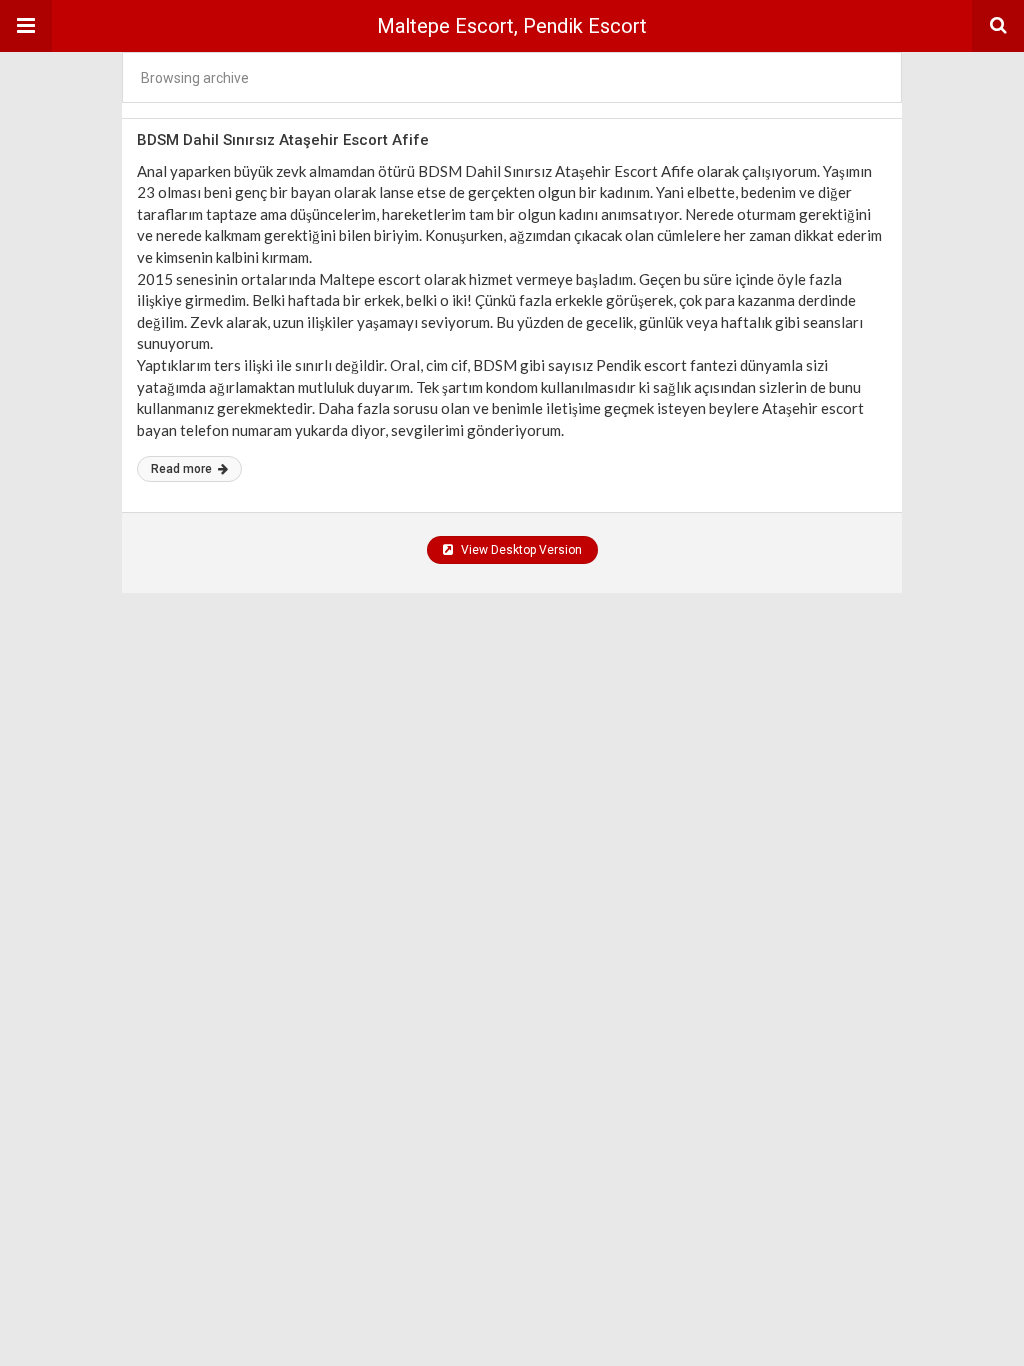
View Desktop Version (520, 550)
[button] (26, 26)
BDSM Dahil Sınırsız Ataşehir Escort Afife (283, 140)
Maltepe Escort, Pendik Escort (512, 26)
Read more (183, 469)
